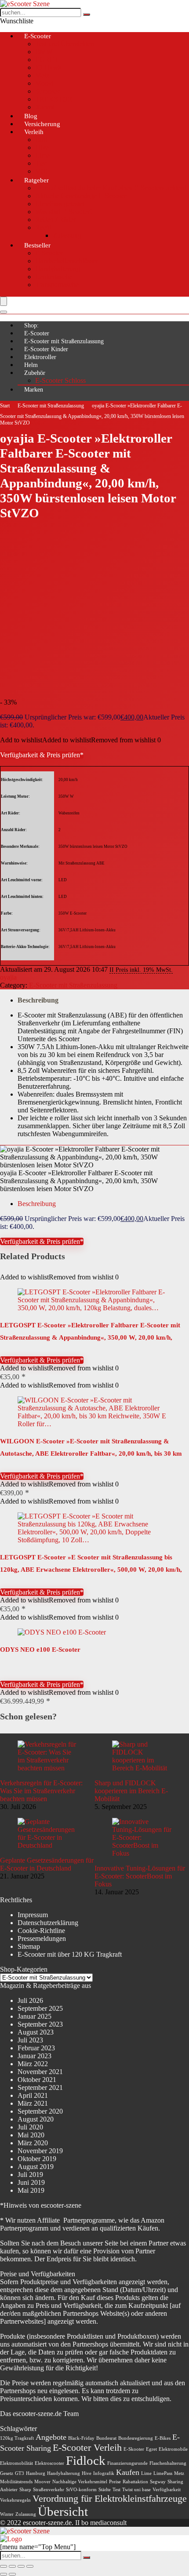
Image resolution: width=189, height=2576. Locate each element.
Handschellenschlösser (67, 261)
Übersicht (63, 2511)
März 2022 (33, 2064)
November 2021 (40, 2072)
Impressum (33, 1915)
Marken (34, 390)
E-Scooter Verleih (87, 2447)
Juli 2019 (30, 2175)
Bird (41, 140)
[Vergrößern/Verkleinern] (4, 2566)
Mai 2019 (31, 2190)
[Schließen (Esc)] (30, 2566)
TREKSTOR (54, 99)
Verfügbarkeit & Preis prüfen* (42, 755)
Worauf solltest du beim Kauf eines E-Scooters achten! (111, 188)
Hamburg (36, 2473)
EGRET (47, 60)
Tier (41, 163)
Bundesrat (106, 2438)
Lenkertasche (54, 277)
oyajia (8, 977)
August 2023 (36, 2032)
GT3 (20, 2473)
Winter (7, 2514)
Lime (42, 155)
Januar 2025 (35, 2016)
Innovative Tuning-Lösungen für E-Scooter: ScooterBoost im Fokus (140, 1876)
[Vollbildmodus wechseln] (12, 2566)
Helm (31, 365)
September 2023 (40, 2024)
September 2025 (40, 2008)
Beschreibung (38, 1000)
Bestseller (37, 245)
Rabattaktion (135, 2482)
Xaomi (45, 107)
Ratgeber (36, 180)
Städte (105, 2490)
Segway (158, 2482)
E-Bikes (163, 2438)
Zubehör (35, 373)
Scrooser (47, 91)
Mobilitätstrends (16, 2482)
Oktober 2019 (37, 2159)
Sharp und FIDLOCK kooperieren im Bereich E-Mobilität (131, 1791)
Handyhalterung (58, 269)
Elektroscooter (49, 2463)
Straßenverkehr (49, 2490)
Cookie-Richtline (41, 1931)
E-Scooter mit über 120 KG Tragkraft (70, 1954)
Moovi (44, 83)
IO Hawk (48, 67)
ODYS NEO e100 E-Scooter (40, 1650)
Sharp (25, 2490)
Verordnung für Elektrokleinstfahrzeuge (110, 2498)
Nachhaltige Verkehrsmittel (80, 2482)
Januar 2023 (35, 2056)
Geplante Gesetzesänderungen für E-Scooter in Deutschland (47, 1864)
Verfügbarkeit (167, 2490)
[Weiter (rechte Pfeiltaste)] (12, 2574)
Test (116, 2490)
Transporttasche (57, 285)
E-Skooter (134, 2449)
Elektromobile (173, 2449)
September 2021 (40, 2087)
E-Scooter (38, 36)
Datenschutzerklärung (48, 1923)
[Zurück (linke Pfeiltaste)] (4, 2574)
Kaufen (128, 2472)
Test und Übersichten (65, 44)
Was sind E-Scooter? (64, 212)
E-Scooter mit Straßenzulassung (64, 341)
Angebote (51, 2437)
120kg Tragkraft (17, 2438)
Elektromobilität (16, 2463)
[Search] (4, 312)
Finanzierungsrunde (127, 2463)
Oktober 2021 (37, 2080)
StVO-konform (81, 2490)
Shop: (31, 325)
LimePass (163, 2473)
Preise (115, 2482)
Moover (42, 2482)
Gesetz (7, 2473)
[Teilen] (21, 2566)
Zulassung (67, 235)
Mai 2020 (31, 2135)
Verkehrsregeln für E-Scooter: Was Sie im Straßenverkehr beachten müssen (41, 1791)
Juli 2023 (30, 2040)
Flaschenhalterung (168, 2463)
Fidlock (86, 2460)
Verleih (34, 132)
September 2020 (40, 2111)
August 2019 (36, 2167)
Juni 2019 (31, 2182)
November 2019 (40, 2151)
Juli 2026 (30, 2000)
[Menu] (4, 301)
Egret (151, 2449)
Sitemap (29, 1946)
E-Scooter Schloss (60, 380)
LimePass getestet (60, 204)
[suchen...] (87, 15)
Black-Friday (81, 2438)
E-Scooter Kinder (46, 349)
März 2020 (33, 2143)
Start (5, 406)
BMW (44, 52)
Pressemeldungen (42, 1938)
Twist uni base (136, 2490)
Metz (42, 75)
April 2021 (33, 2095)
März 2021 (33, 2103)
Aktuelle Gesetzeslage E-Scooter (81, 196)
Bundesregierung (136, 2438)
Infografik (104, 2473)
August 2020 (36, 2119)
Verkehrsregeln (15, 2500)
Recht (43, 227)
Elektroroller (40, 357)
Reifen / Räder (55, 220)
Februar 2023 (36, 2048)
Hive (42, 147)
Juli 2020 (30, 2127)
